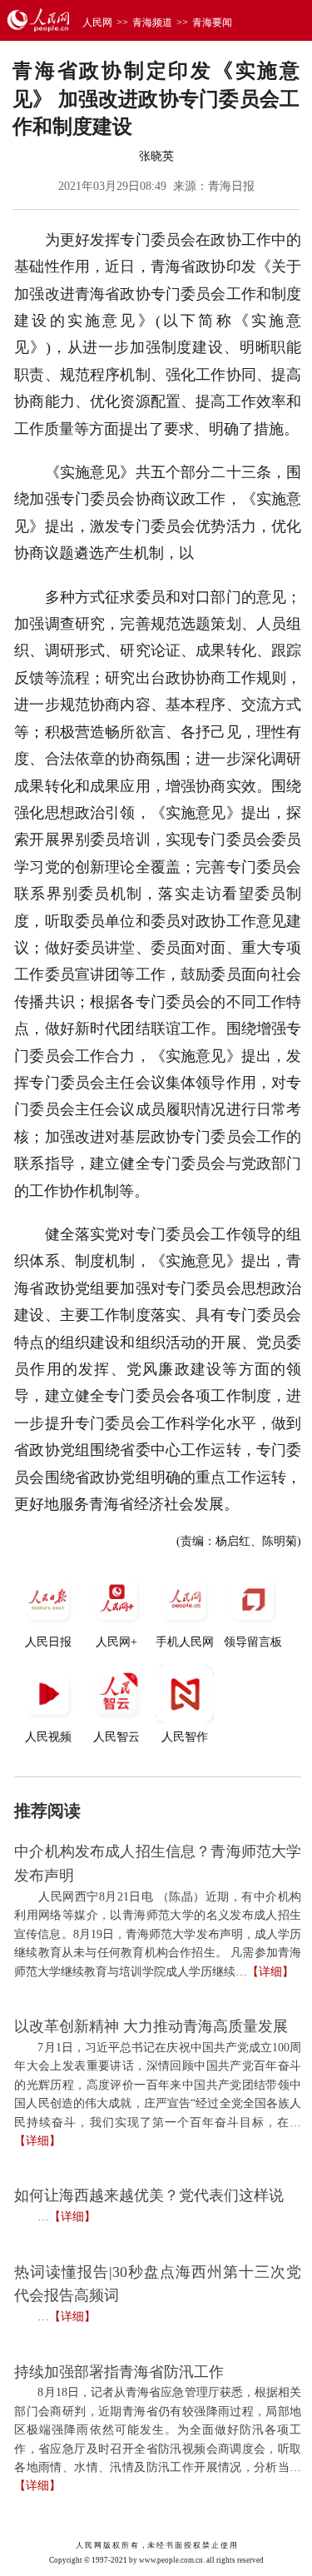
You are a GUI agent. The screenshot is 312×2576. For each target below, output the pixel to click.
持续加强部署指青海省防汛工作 (119, 2372)
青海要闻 (212, 22)
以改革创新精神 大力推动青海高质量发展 (151, 2026)
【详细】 (270, 1972)
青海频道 (152, 22)
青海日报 (231, 186)
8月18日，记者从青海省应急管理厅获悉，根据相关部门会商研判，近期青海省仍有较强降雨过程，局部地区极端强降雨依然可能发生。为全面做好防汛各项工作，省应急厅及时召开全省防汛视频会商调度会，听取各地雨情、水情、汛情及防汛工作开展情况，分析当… (158, 2430)
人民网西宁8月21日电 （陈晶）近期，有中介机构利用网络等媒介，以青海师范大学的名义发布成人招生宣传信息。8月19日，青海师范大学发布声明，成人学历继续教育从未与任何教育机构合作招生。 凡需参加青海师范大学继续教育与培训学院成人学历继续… (158, 1934)
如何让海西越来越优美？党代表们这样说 (149, 2195)
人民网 (97, 22)
